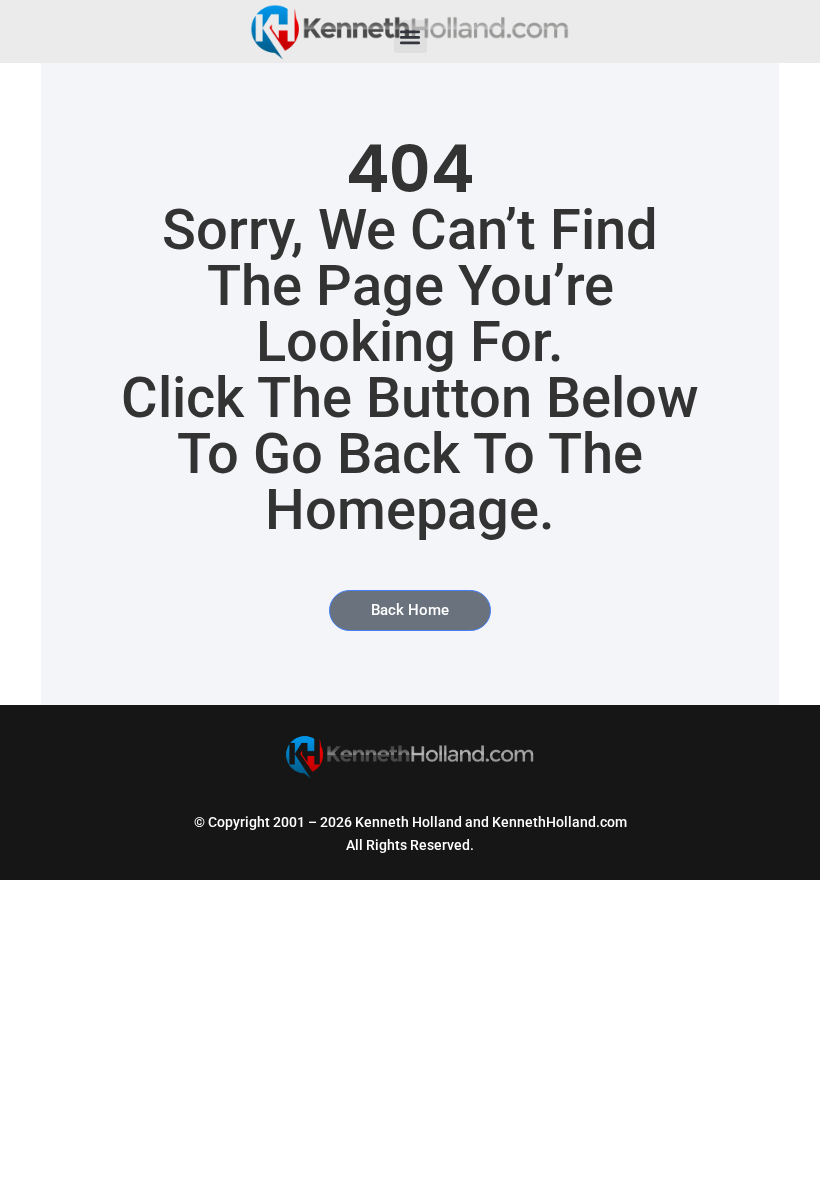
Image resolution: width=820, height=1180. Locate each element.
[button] (410, 36)
